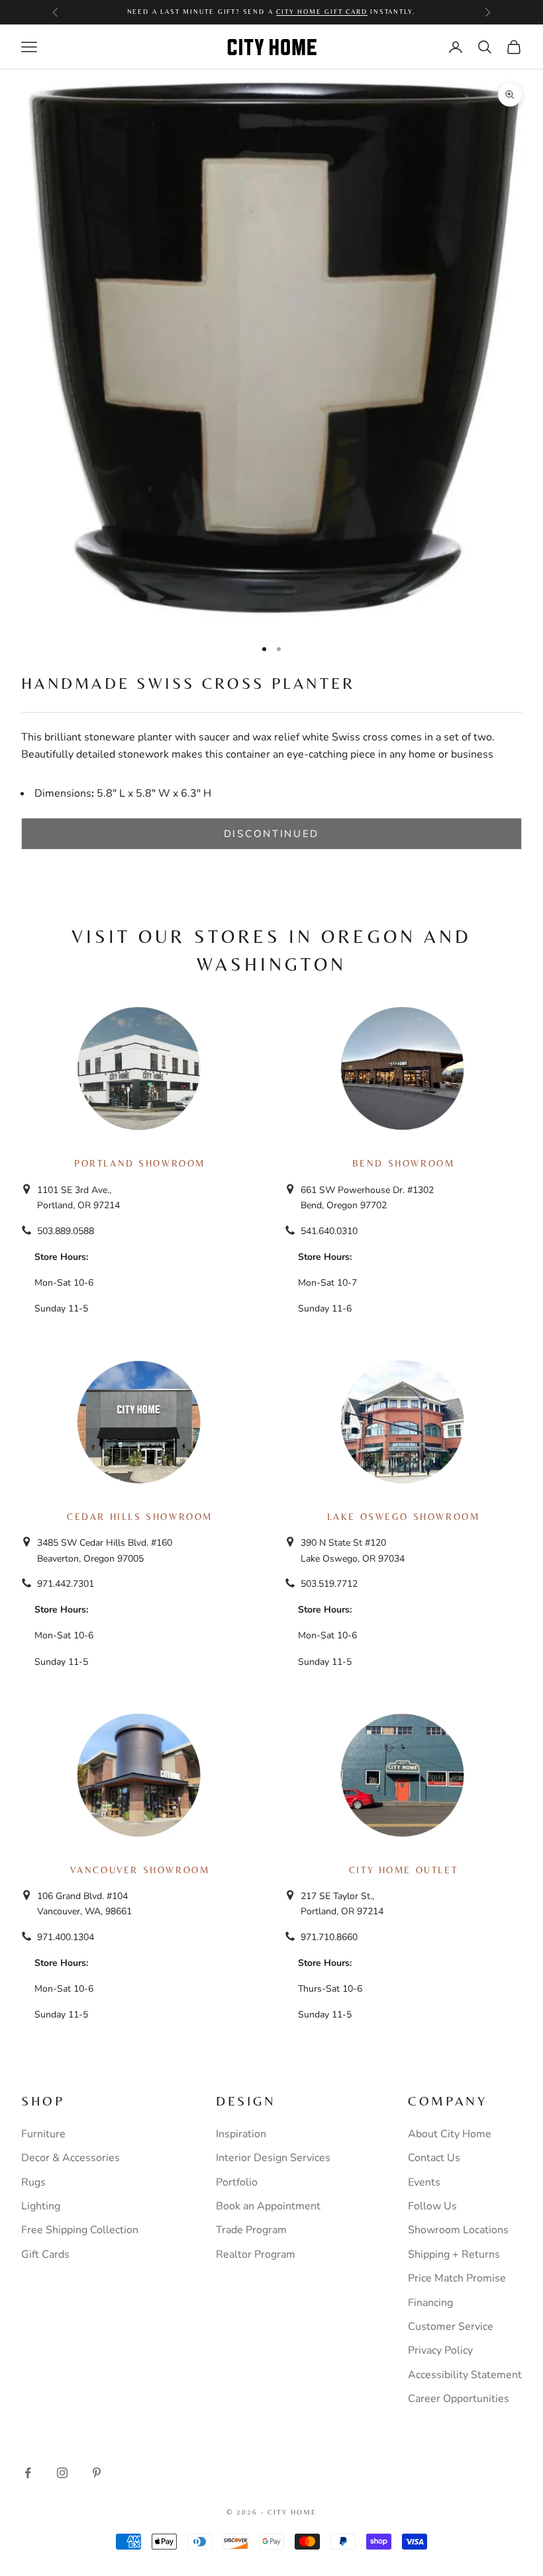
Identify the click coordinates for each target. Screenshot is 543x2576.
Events (424, 2182)
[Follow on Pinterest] (97, 2473)
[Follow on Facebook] (28, 2473)
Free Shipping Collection (80, 2230)
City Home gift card (321, 12)
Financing (430, 2303)
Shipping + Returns (454, 2254)
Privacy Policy (440, 2350)
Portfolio (237, 2182)
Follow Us (432, 2206)
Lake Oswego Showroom (404, 1517)
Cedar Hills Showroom (140, 1517)
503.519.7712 (329, 1584)
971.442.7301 (66, 1584)
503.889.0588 (66, 1231)
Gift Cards (45, 2254)
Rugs (33, 2182)
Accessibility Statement (465, 2375)
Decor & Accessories (71, 2158)
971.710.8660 (329, 1937)
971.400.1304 (66, 1937)
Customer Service (451, 2327)
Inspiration (241, 2134)
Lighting (41, 2206)
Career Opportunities (459, 2399)
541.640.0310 (329, 1231)
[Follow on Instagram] (62, 2473)
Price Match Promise (457, 2278)
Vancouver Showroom (140, 1870)
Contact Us (434, 2158)
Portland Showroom (140, 1163)
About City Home (450, 2134)
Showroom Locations (458, 2230)
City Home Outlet (403, 1870)
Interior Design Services (273, 2158)
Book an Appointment (268, 2206)
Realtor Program (256, 2254)
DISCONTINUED (271, 834)
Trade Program (251, 2230)
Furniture (43, 2134)
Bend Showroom (404, 1163)
